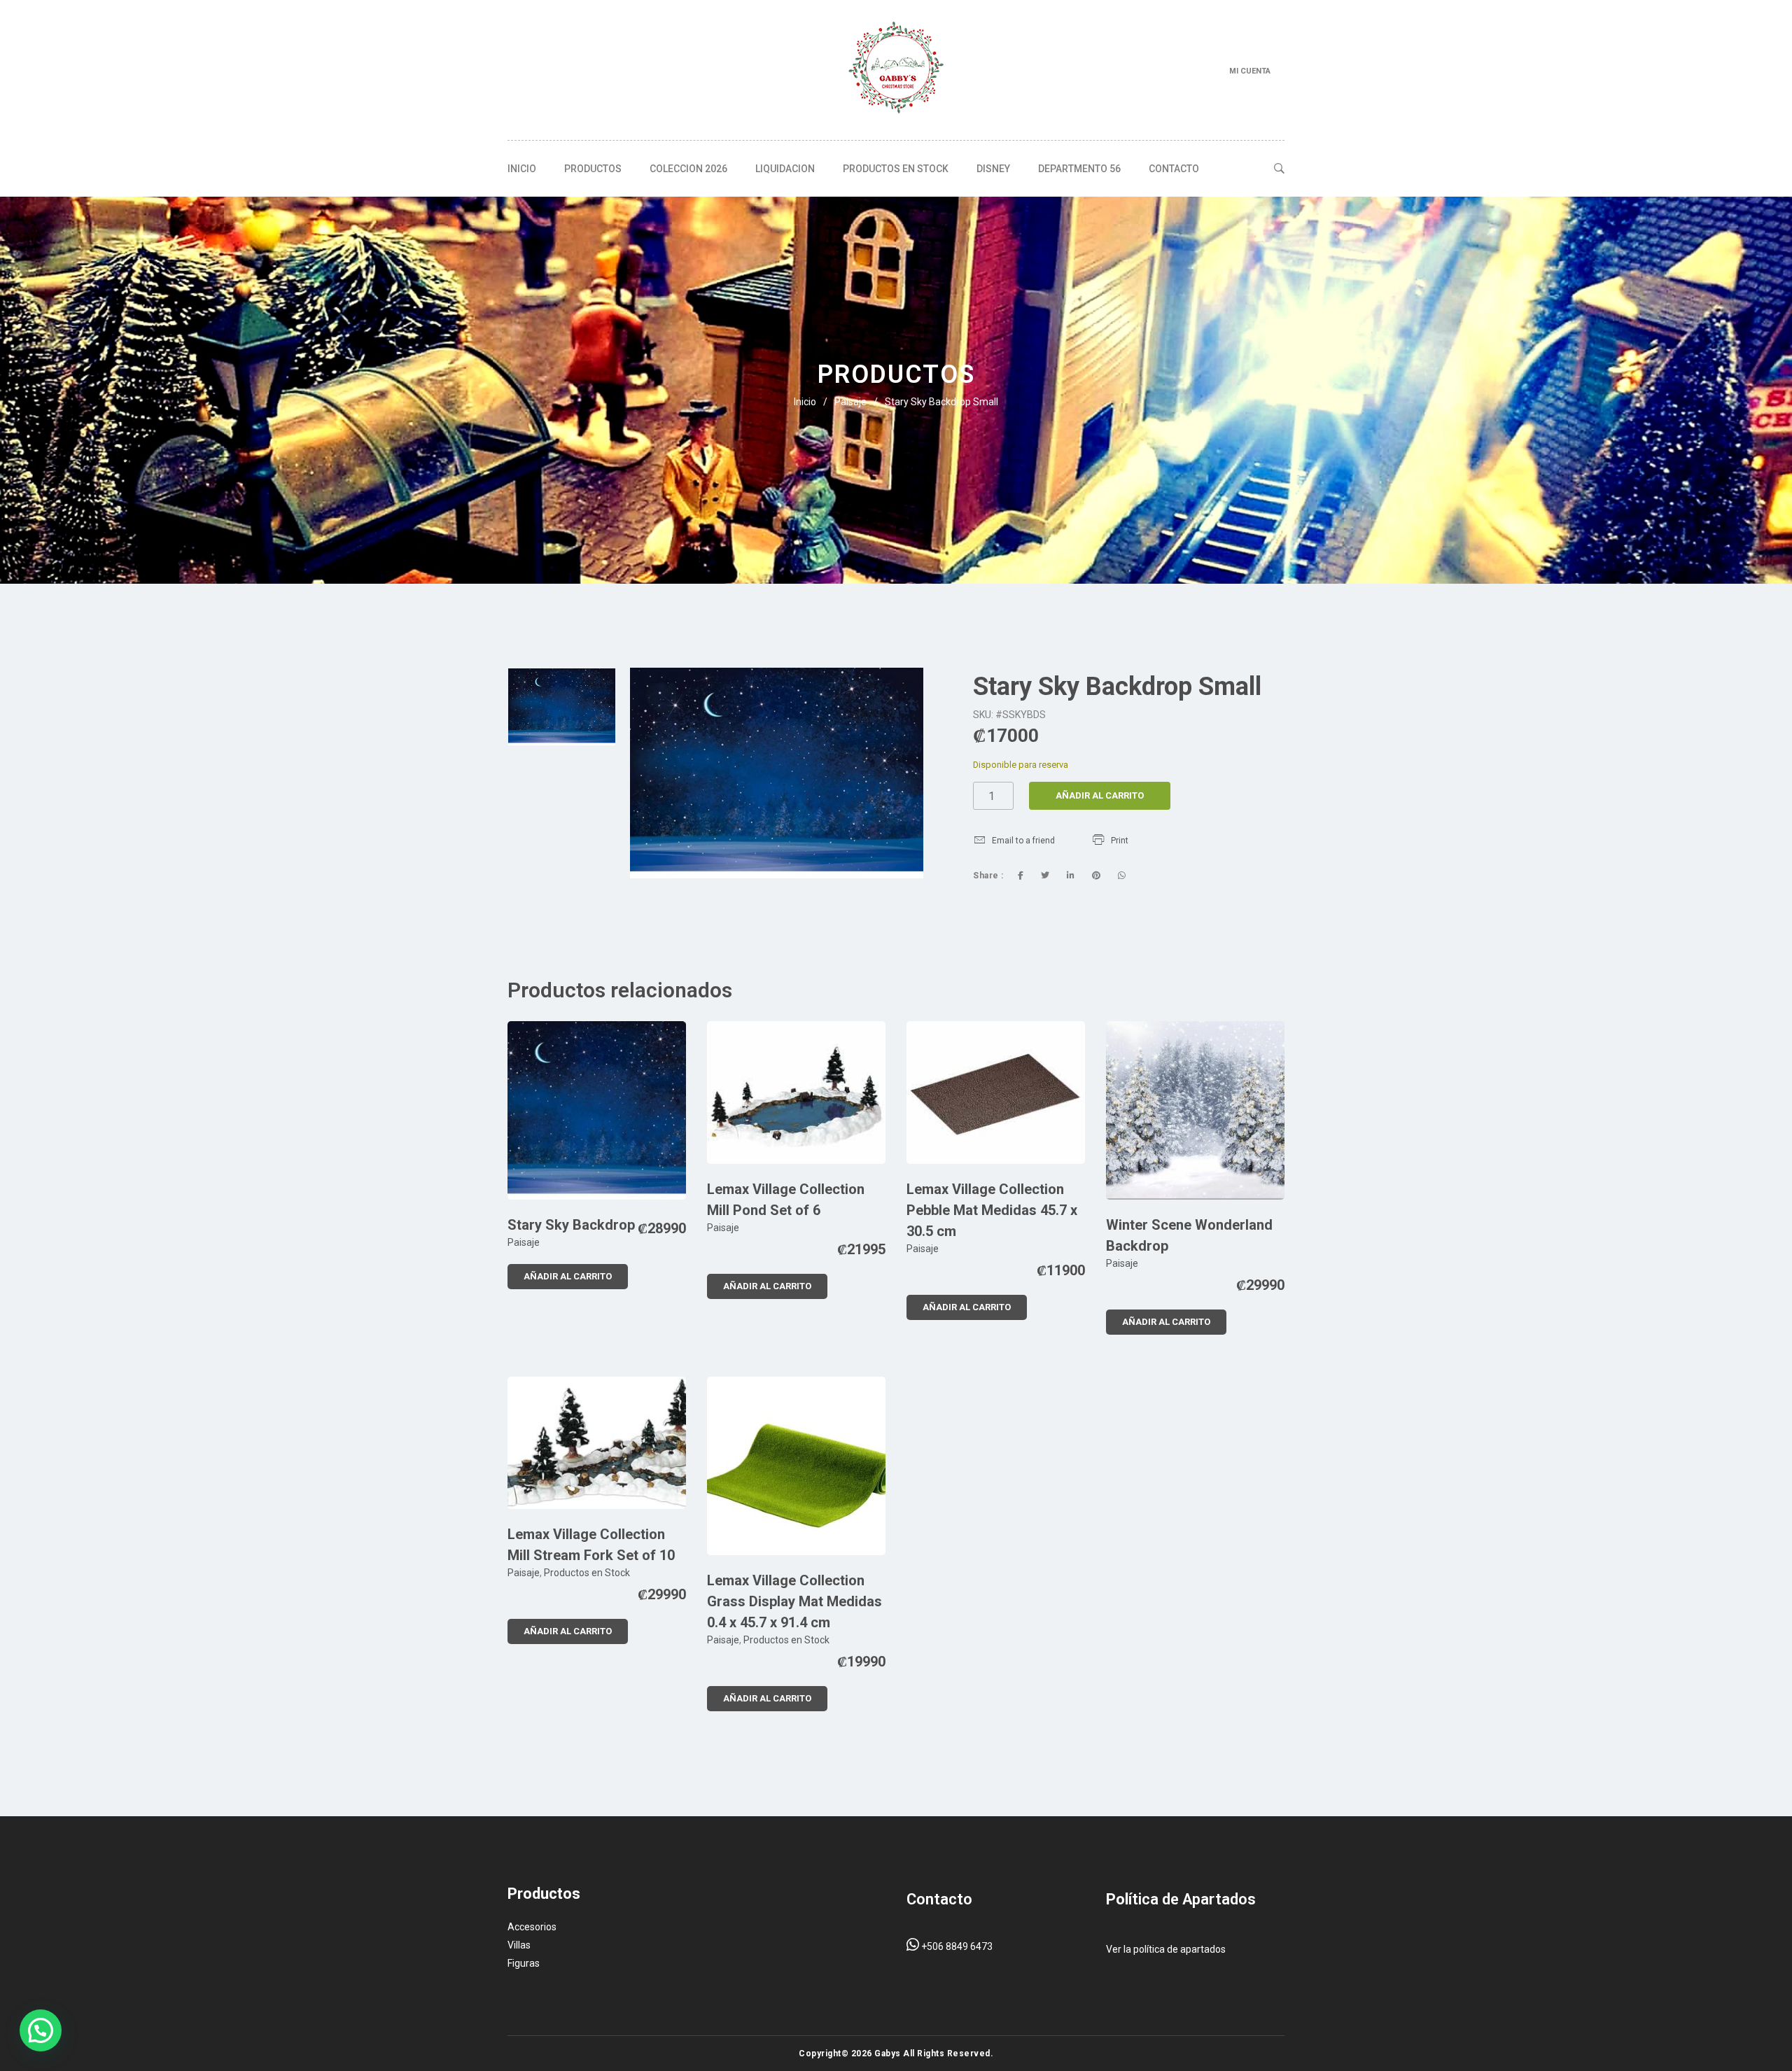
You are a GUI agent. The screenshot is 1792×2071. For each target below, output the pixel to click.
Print (1120, 841)
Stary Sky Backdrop (571, 1225)
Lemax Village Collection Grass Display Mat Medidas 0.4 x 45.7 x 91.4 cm (794, 1601)
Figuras (524, 1963)
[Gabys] (896, 70)
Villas (519, 1945)
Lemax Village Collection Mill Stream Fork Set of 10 (591, 1545)
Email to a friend (1023, 841)
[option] (562, 707)
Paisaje (850, 402)
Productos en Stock (896, 169)
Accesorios (532, 1927)
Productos (593, 169)
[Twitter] (1045, 876)
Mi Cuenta (1250, 71)
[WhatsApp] (1122, 876)
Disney (993, 169)
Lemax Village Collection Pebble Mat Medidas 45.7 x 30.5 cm (992, 1210)
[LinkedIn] (1071, 876)
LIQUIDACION (785, 169)
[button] (41, 2030)
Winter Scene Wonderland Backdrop (1189, 1235)
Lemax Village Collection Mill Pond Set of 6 (786, 1200)
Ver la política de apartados (1166, 1949)
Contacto (1174, 169)
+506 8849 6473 (956, 1946)
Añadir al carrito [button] (568, 1276)
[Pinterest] (1096, 876)
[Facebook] (1021, 876)
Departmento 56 (1079, 169)
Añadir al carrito (1100, 795)
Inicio (522, 169)
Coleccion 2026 (688, 169)
